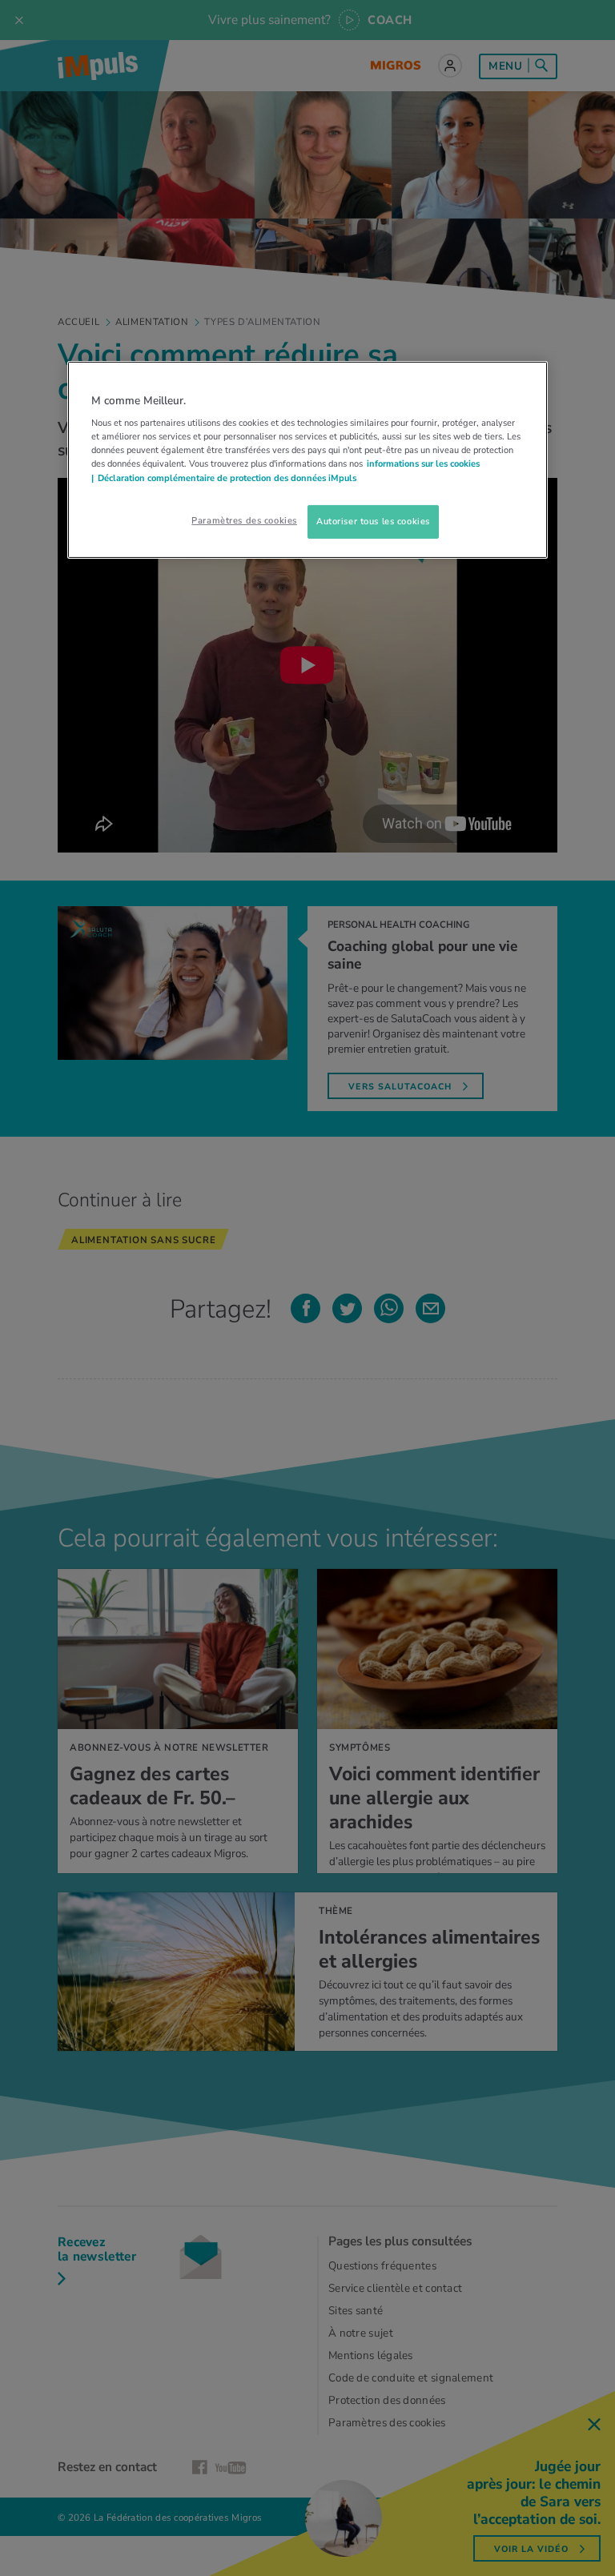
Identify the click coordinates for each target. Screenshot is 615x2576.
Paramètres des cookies (244, 520)
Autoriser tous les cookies (373, 521)
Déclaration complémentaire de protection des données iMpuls (227, 477)
